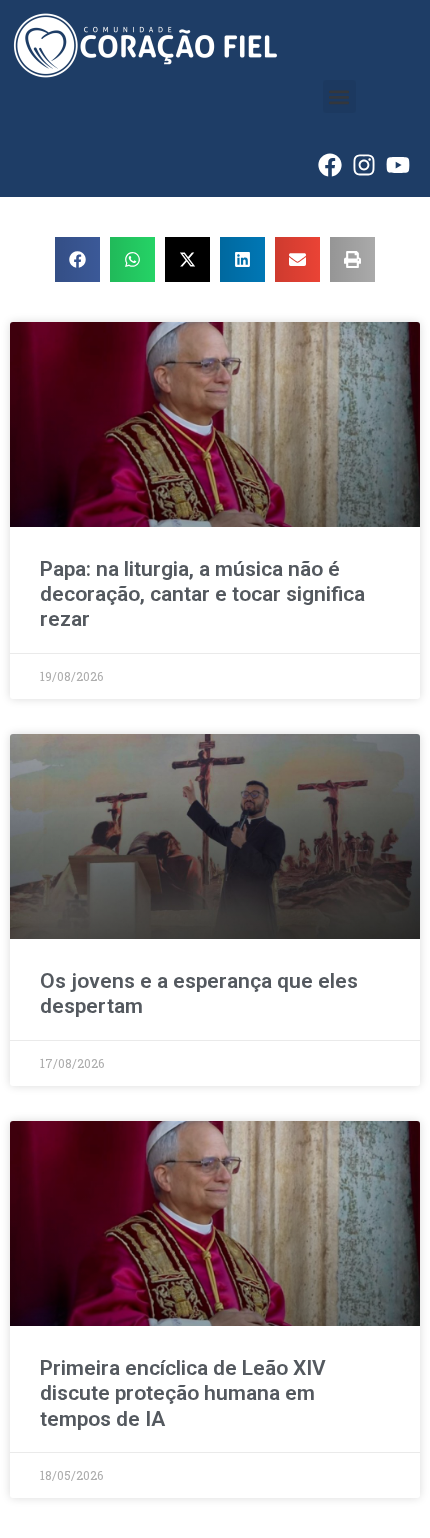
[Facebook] (330, 165)
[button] (339, 96)
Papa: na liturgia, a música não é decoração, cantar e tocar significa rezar (202, 594)
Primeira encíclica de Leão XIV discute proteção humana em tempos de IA (183, 1393)
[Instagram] (364, 165)
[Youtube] (398, 165)
